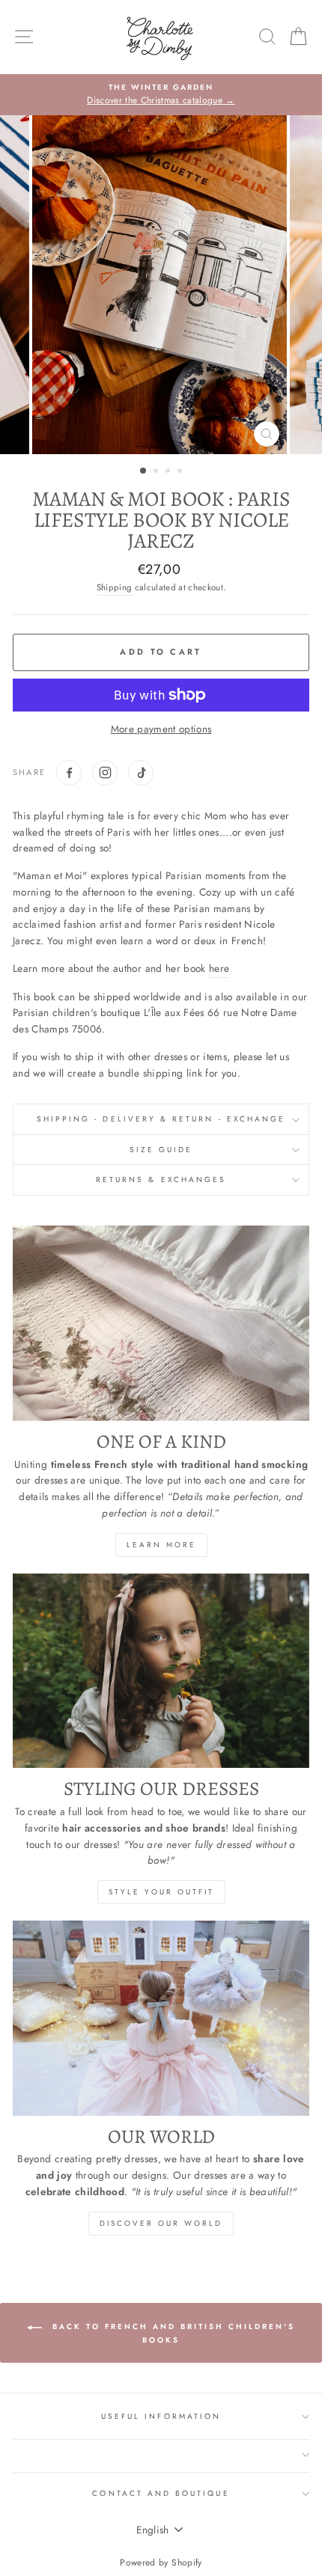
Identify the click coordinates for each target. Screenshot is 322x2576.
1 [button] (144, 471)
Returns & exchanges (161, 1180)
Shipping (115, 587)
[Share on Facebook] (69, 773)
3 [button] (169, 472)
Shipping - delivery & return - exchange (161, 1119)
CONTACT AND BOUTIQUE (161, 2493)
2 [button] (157, 472)
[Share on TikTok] (141, 773)
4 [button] (181, 472)
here (219, 968)
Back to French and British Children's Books (171, 2333)
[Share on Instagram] (105, 773)
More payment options (161, 729)
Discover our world (161, 2223)
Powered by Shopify (161, 2563)
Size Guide (161, 1150)
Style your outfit (161, 1892)
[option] (161, 95)
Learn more (161, 1545)
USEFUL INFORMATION (161, 2416)
